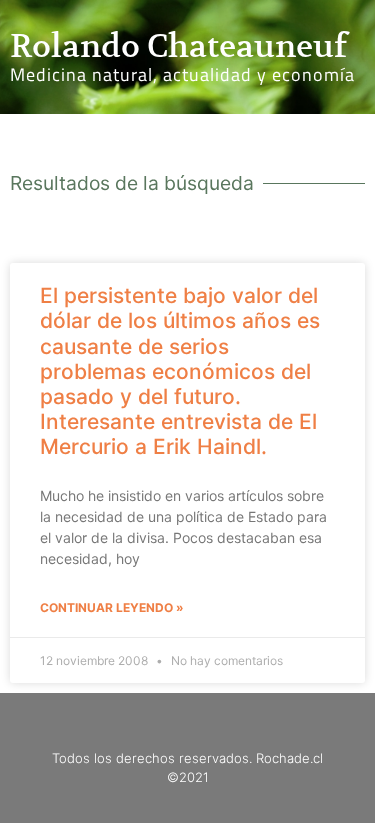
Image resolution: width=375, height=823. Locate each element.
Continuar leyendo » (112, 607)
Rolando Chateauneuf (178, 46)
